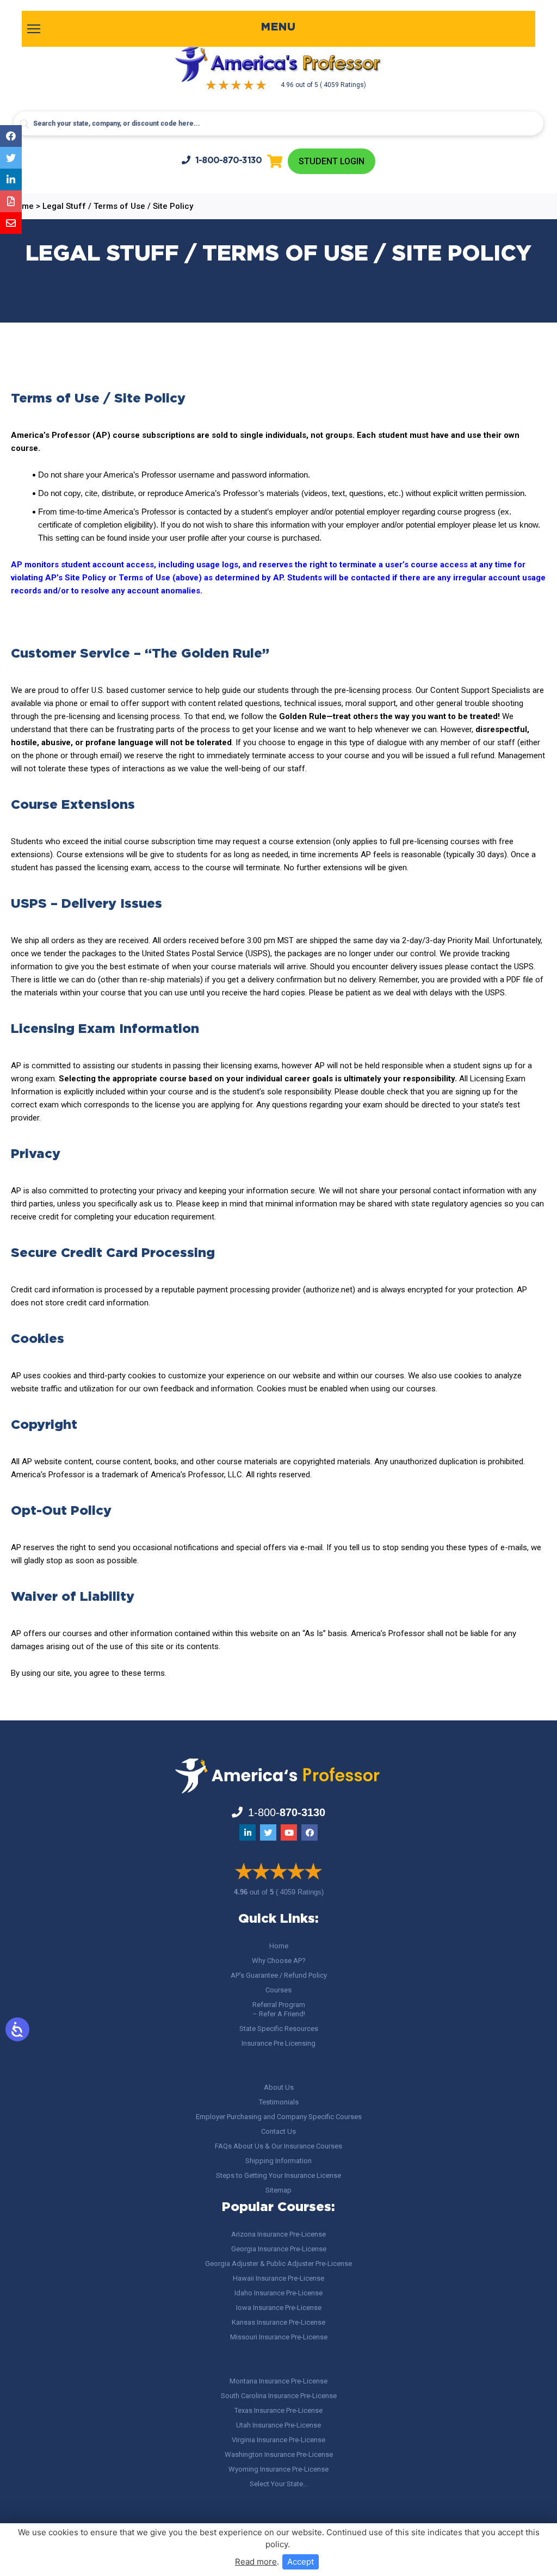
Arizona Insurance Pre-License (278, 2234)
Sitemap (278, 2190)
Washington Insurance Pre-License (279, 2454)
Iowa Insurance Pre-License (279, 2308)
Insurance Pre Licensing (278, 2043)
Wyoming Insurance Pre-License (278, 2469)
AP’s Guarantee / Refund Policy (279, 1975)
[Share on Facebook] (11, 136)
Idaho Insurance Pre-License (278, 2293)
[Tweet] (11, 158)
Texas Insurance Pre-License (278, 2410)
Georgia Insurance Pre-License (279, 2249)
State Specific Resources (279, 2029)
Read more (256, 2562)
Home (279, 1946)
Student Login (332, 161)
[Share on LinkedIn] (11, 179)
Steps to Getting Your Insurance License (278, 2175)
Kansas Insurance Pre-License (278, 2322)
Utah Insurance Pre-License (278, 2425)
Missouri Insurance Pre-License (279, 2337)
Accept (301, 2562)
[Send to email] (11, 223)
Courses (278, 1990)
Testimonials (279, 2102)
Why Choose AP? (279, 1961)
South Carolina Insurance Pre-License (279, 2396)
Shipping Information (278, 2161)
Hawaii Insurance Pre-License (278, 2278)
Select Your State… (279, 2484)
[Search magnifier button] (24, 124)
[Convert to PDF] (11, 201)
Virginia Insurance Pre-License (278, 2440)
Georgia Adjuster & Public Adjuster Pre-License (278, 2264)
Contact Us (278, 2131)
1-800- (229, 161)
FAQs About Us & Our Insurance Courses (278, 2146)
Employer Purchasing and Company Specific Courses (279, 2117)
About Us (279, 2087)
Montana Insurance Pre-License (278, 2381)
